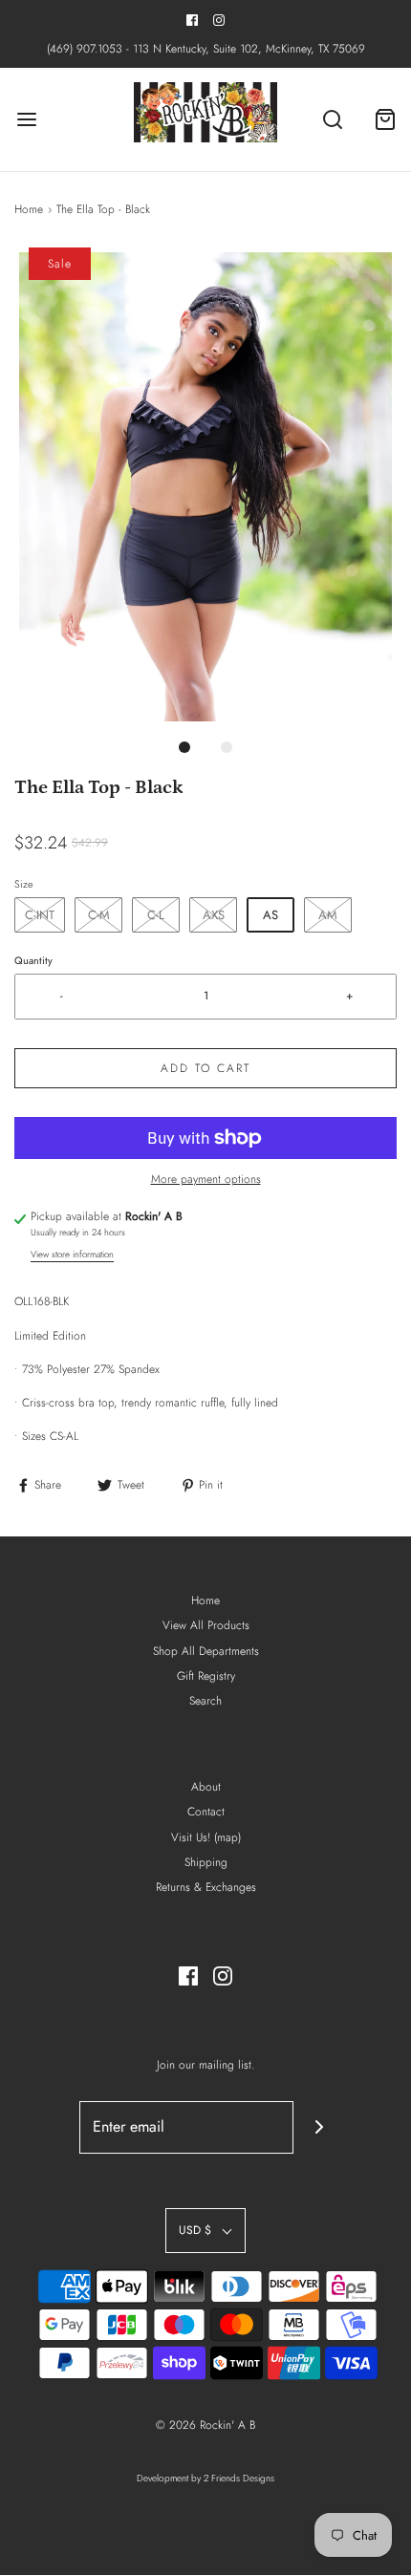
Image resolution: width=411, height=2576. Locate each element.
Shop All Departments (206, 1651)
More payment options (206, 1179)
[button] (205, 487)
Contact (206, 1812)
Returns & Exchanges (206, 1887)
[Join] (320, 2127)
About (206, 1787)
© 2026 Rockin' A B (205, 2425)
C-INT (40, 915)
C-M (99, 915)
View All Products (206, 1625)
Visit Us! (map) (206, 1837)
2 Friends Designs (239, 2478)
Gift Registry (206, 1676)
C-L (156, 915)
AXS (214, 915)
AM (328, 915)
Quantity (33, 960)
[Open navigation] (26, 119)
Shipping (206, 1862)
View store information (72, 1255)
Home (29, 209)
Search (205, 1701)
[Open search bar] (332, 119)
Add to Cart (205, 1068)
